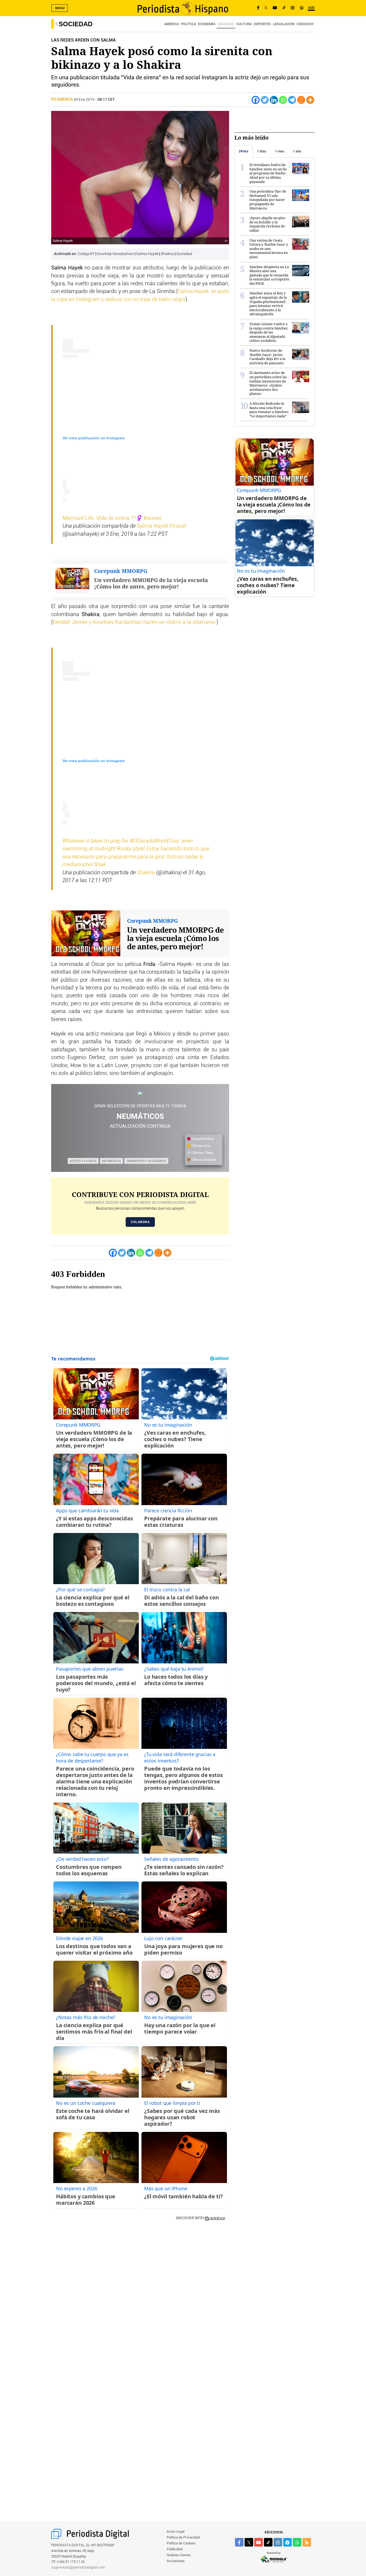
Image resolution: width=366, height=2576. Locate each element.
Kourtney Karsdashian (116, 254)
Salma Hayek (148, 254)
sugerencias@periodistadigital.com (78, 2568)
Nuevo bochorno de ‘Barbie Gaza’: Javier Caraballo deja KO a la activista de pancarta (267, 357)
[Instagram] (293, 8)
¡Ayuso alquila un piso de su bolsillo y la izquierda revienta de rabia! (267, 224)
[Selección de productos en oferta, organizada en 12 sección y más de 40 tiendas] (140, 1094)
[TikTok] (284, 8)
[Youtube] (275, 8)
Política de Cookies (181, 2543)
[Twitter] (265, 100)
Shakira (168, 254)
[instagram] (278, 2542)
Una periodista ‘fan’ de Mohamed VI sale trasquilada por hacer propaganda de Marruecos (268, 200)
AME (311, 8)
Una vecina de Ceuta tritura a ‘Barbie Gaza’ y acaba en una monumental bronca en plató (269, 249)
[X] (266, 8)
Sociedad (76, 24)
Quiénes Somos (179, 2555)
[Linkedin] (274, 100)
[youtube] (259, 2542)
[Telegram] (292, 100)
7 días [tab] (262, 151)
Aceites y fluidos (83, 1161)
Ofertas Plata (202, 1153)
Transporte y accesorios (146, 1161)
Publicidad (175, 2549)
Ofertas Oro (200, 1146)
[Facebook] (258, 8)
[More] (310, 100)
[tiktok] (268, 2542)
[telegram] (287, 2542)
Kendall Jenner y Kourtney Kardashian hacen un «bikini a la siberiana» (135, 622)
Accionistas (176, 2561)
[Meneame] (301, 100)
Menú (60, 8)
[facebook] (239, 2542)
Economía (207, 24)
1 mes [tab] (280, 151)
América (171, 24)
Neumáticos (111, 1161)
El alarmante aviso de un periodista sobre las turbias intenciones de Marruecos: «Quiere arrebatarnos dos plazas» (268, 383)
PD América (62, 100)
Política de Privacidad (183, 2538)
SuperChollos (202, 1139)
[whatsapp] (302, 8)
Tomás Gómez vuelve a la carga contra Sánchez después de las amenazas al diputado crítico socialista (269, 332)
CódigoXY (305, 24)
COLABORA (140, 1222)
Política (188, 24)
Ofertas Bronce (203, 1160)
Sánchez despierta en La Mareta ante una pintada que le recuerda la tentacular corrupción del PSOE (269, 275)
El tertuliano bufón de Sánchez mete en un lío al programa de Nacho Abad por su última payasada (268, 173)
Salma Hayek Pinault (161, 526)
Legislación (284, 24)
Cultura (244, 24)
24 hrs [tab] (244, 151)
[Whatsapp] (283, 100)
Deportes (262, 24)
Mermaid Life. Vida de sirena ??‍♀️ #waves (112, 518)
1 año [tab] (297, 151)
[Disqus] (140, 2302)
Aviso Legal (175, 2532)
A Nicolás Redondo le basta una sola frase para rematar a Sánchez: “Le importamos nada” (269, 410)
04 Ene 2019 (84, 100)
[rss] (307, 2542)
